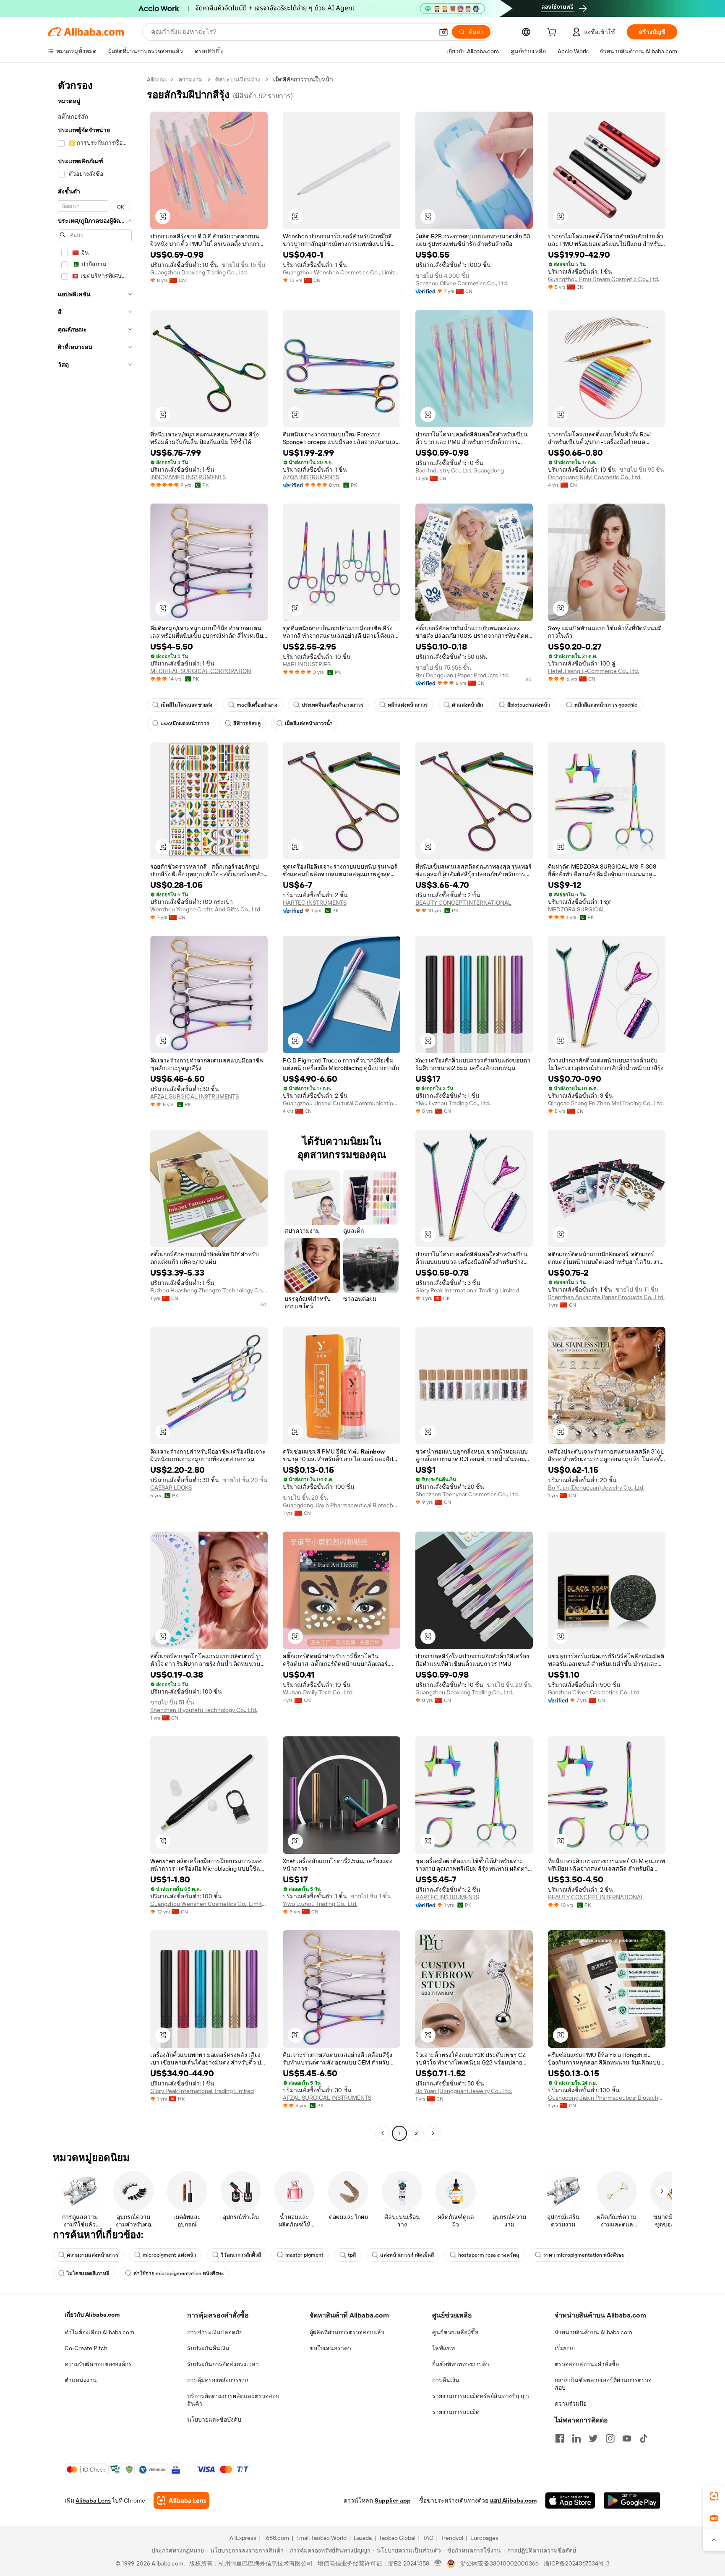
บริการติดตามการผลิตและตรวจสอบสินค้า (233, 2400)
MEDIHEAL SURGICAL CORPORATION (201, 671)
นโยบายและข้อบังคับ (214, 2419)
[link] (714, 2496)
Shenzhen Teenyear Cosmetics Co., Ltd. (467, 1494)
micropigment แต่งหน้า (170, 2255)
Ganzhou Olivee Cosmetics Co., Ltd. (462, 283)
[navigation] (95, 1107)
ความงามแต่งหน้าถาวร (93, 2255)
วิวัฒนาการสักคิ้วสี (241, 2255)
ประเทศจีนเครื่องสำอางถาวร (333, 705)
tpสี (352, 2255)
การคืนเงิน (446, 2380)
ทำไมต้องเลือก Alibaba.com (99, 2332)
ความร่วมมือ (571, 2404)
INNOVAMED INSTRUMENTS (188, 477)
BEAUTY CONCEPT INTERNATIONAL (463, 903)
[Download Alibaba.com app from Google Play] (632, 2500)
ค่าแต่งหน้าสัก (467, 705)
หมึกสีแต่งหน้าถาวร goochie (606, 705)
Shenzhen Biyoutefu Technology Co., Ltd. (204, 1710)
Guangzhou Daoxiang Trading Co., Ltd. (199, 272)
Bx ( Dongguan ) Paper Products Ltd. (462, 675)
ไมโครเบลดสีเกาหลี (88, 2273)
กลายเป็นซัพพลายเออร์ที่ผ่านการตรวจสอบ (603, 2384)
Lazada (363, 2538)
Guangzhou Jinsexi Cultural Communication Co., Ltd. (342, 1103)
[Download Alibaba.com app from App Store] (570, 2500)
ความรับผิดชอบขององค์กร (98, 2364)
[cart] (553, 33)
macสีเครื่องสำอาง (257, 705)
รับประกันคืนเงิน (208, 2348)
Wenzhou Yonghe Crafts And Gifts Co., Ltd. (206, 909)
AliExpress (243, 2538)
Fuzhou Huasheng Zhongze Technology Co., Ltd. (209, 1290)
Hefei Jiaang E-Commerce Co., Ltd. (593, 671)
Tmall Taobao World (321, 2538)
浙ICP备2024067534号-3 (577, 2563)
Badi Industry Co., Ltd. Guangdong (460, 470)
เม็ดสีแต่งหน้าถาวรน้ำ (309, 723)
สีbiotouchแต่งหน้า (529, 705)
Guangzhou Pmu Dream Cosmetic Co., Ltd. (604, 279)
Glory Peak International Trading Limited (467, 1290)
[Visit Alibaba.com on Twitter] (593, 2438)
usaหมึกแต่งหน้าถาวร (185, 723)
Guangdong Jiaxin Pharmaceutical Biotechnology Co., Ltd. (342, 1505)
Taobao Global (397, 2538)
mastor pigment (304, 2255)
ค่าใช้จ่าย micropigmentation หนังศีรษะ (179, 2273)
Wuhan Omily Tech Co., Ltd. (318, 1692)
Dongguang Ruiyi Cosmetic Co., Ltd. (595, 477)
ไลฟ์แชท (443, 2348)
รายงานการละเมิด (456, 2412)
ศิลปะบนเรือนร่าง (238, 79)
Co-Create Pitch (86, 2348)
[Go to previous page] (383, 2133)
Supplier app (393, 2500)
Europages (484, 2538)
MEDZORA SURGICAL (577, 909)
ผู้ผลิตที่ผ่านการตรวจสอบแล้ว (347, 2332)
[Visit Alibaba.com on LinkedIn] (576, 2438)
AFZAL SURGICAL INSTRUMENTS (194, 1096)
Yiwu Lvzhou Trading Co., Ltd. (453, 1103)
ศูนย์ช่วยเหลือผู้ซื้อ (455, 2332)
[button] (443, 32)
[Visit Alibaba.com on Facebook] (560, 2438)
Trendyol (452, 2538)
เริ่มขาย (565, 2348)
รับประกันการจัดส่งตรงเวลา (223, 2364)
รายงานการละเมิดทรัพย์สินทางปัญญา (481, 2396)
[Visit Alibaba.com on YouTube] (627, 2438)
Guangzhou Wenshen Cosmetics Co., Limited (342, 272)
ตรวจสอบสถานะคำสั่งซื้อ (587, 2364)
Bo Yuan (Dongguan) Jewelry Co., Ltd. (596, 1488)
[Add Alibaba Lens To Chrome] (181, 2500)
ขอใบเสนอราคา (330, 2348)
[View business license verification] (438, 2563)
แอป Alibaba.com (513, 2500)
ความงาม (190, 79)
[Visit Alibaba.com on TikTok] (644, 2438)
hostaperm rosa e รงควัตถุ (489, 2255)
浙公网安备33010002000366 (499, 2563)
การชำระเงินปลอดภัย (215, 2332)
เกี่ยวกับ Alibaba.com (92, 2315)
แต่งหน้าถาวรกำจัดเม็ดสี (407, 2255)
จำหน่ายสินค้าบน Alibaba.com (593, 2332)
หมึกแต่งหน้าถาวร (408, 705)
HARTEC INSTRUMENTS (315, 903)
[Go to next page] (433, 2133)
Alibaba (156, 79)
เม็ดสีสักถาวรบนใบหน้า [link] (303, 79)
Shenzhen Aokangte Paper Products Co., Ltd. (606, 1297)
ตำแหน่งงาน (81, 2380)
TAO (428, 2538)
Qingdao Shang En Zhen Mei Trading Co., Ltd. (606, 1103)
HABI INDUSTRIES (307, 664)
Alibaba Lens (93, 2500)
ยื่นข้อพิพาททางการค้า (461, 2364)
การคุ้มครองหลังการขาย (218, 2380)
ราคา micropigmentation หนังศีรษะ (584, 2255)
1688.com (276, 2538)
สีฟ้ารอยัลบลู (247, 723)
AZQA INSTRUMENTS (311, 477)
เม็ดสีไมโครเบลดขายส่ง (186, 705)
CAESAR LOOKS (171, 1488)
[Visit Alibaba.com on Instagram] (610, 2438)
